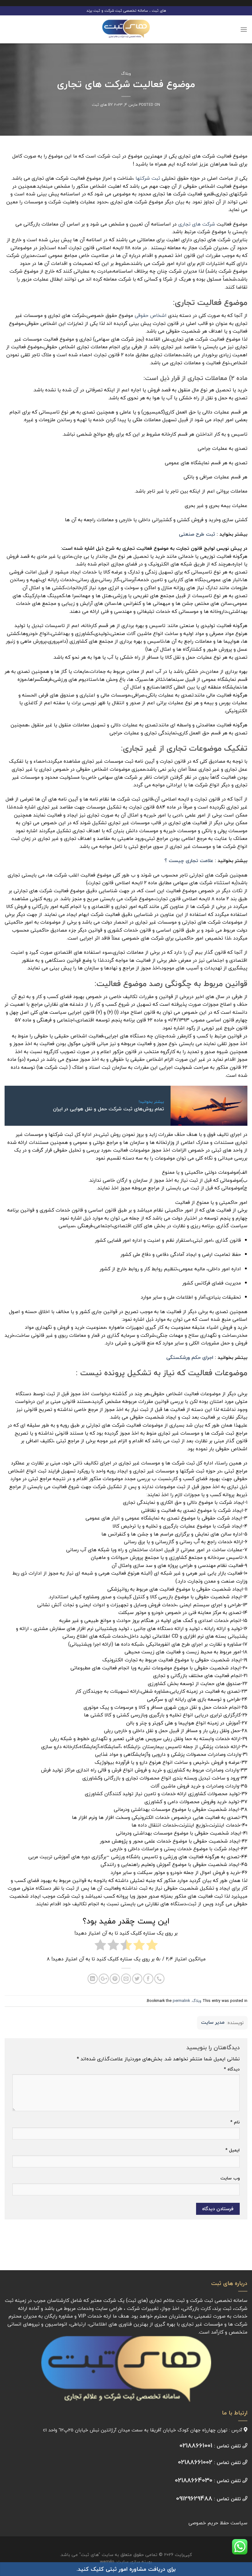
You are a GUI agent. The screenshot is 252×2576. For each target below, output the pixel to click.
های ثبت (99, 105)
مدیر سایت (213, 2023)
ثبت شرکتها (148, 178)
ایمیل (232, 2150)
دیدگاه (232, 2069)
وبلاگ (126, 74)
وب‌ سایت (230, 2178)
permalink (181, 2001)
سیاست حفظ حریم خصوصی (218, 2523)
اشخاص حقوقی (151, 315)
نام (235, 2122)
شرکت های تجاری (197, 224)
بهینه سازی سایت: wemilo (126, 2562)
